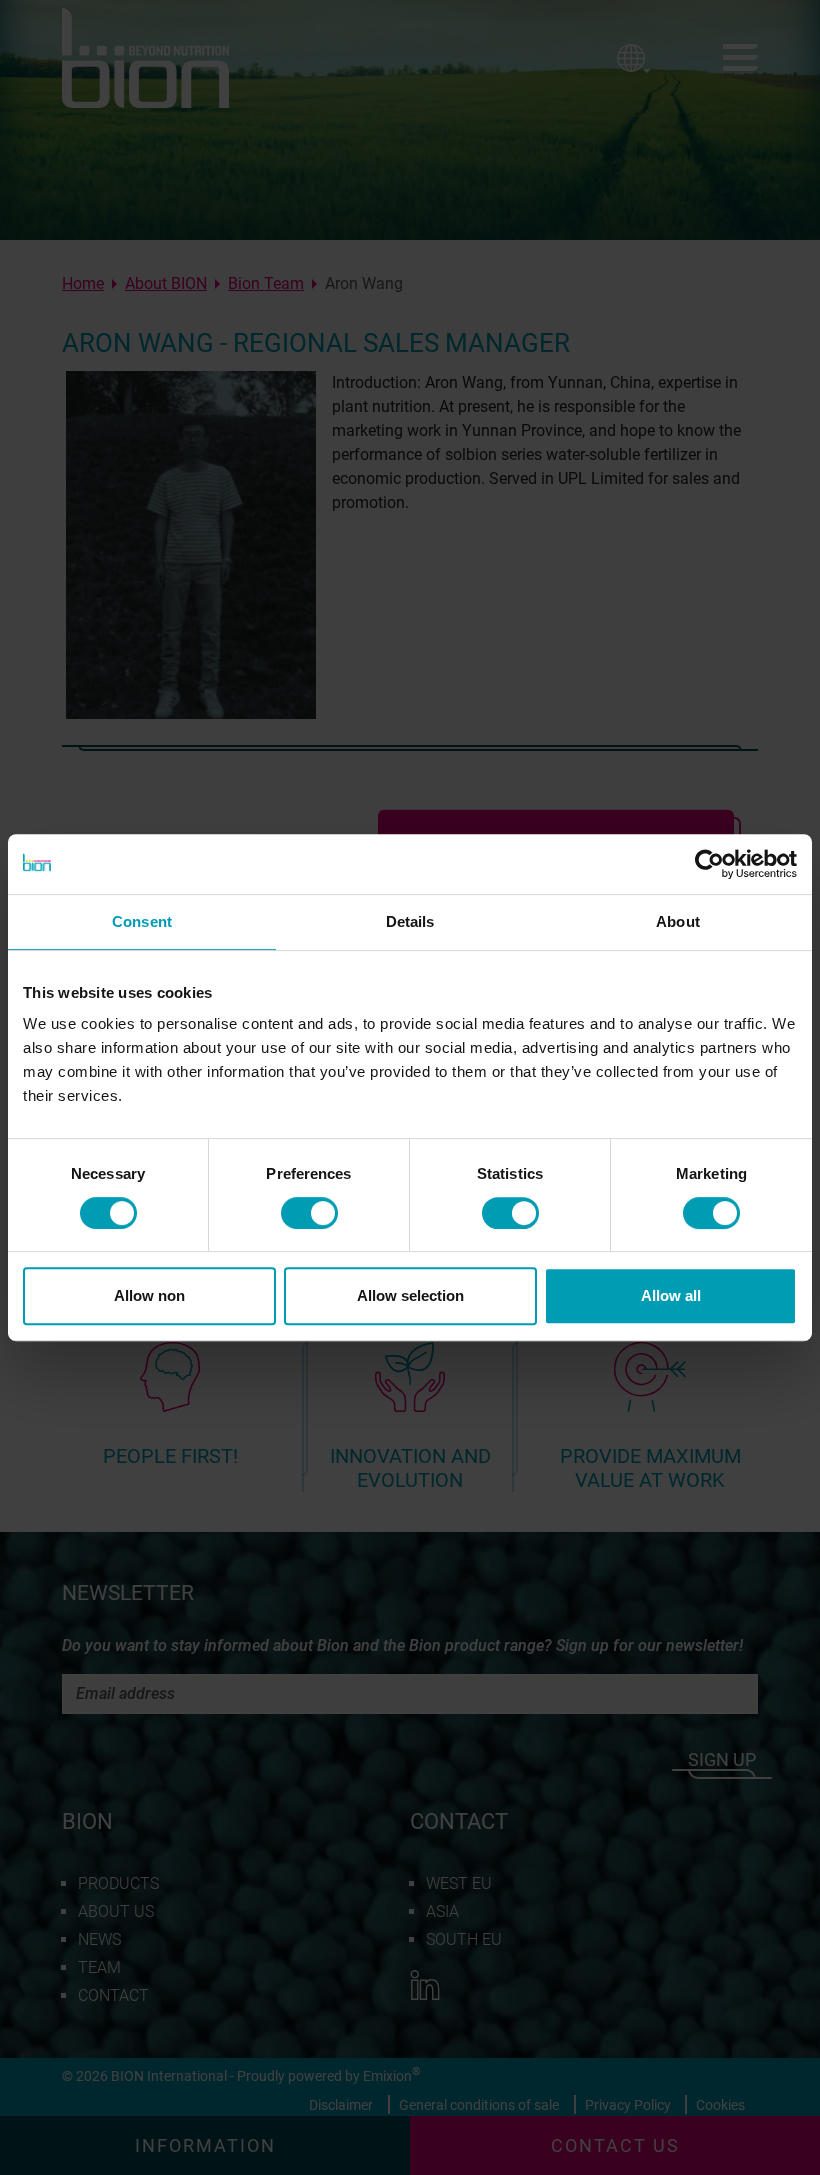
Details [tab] (410, 921)
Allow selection (410, 1295)
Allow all (671, 1295)
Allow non (149, 1295)
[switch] (309, 1213)
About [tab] (678, 921)
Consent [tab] (142, 921)
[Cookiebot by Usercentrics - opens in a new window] (709, 864)
